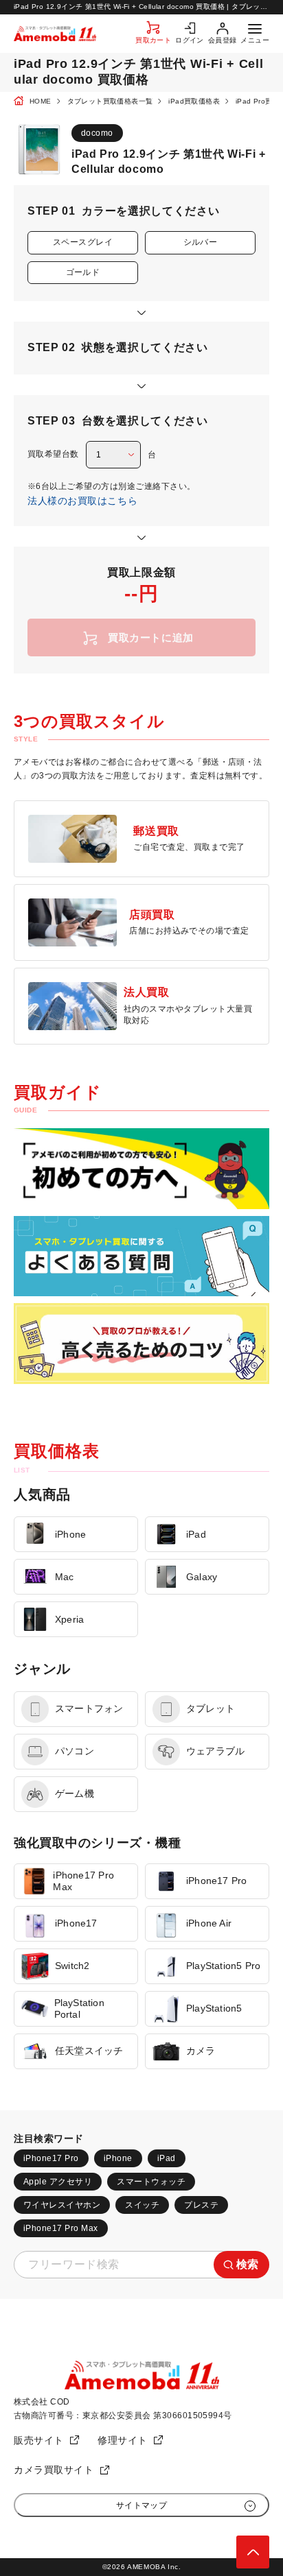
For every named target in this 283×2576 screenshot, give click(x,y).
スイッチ (142, 2205)
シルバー (201, 242)
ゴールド (83, 272)
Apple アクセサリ (58, 2182)
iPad (167, 2158)
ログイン (190, 40)
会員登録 (223, 40)
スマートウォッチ (151, 2182)
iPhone (118, 2158)
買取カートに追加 (151, 637)
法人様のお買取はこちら (82, 501)
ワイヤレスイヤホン (62, 2205)
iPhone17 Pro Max (61, 2228)
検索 (248, 2264)
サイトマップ (142, 2505)
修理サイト (123, 2440)
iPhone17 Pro (51, 2158)
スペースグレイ (83, 242)
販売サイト (39, 2440)
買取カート (153, 40)
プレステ (201, 2205)
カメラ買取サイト (54, 2470)
